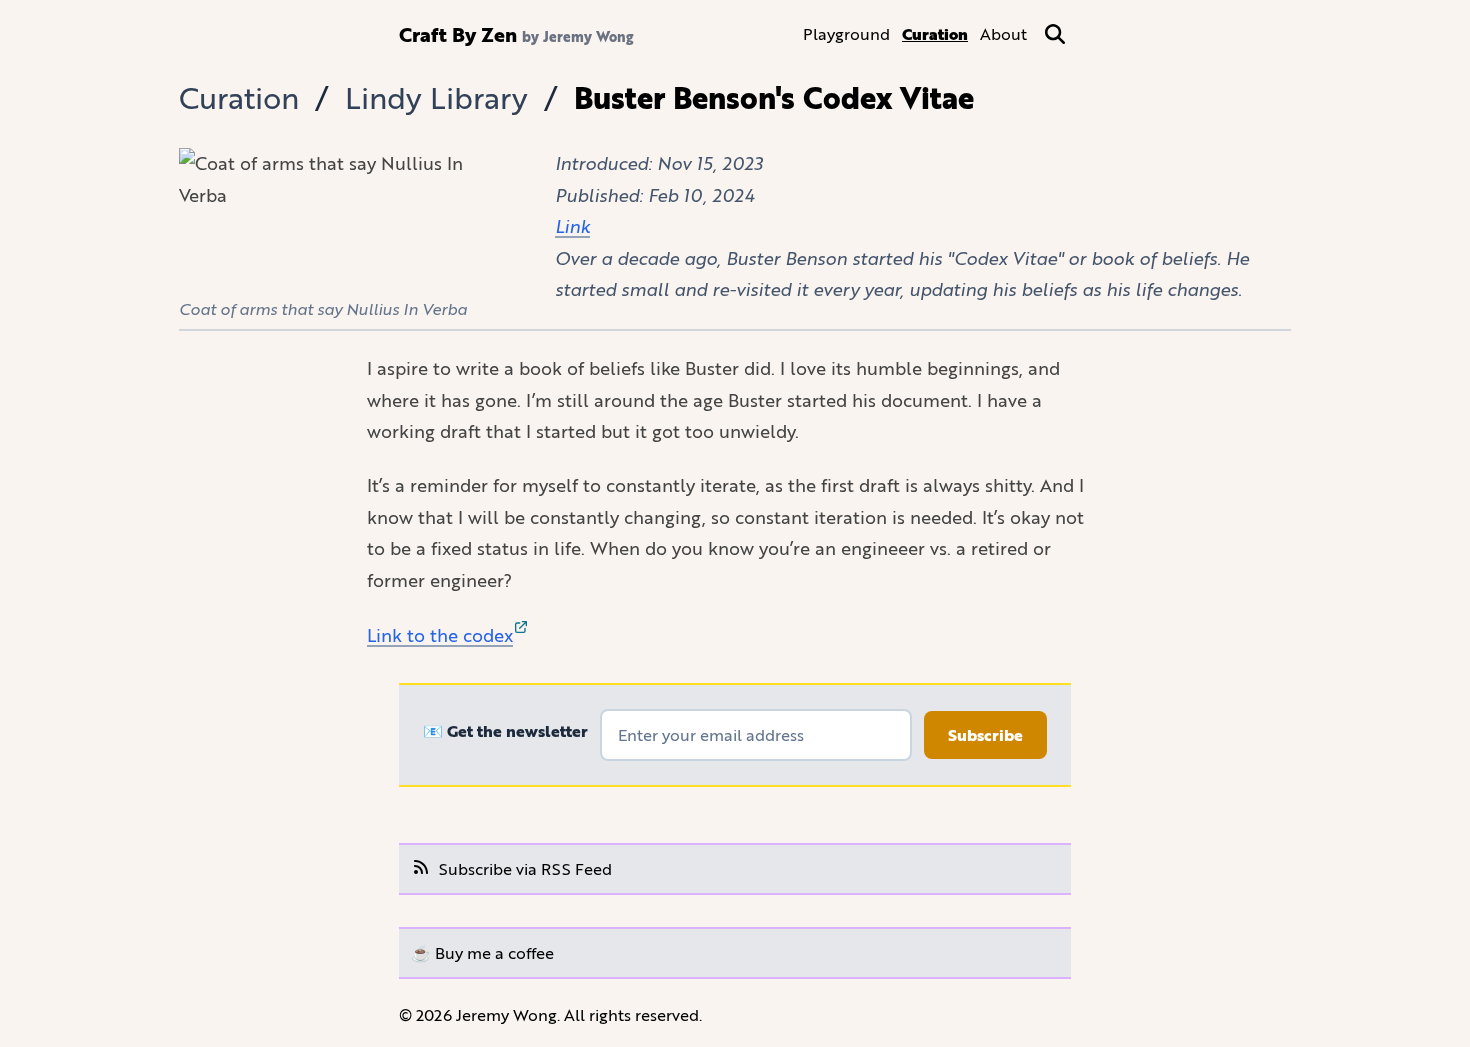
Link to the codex (440, 635)
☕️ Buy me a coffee (482, 952)
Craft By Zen (458, 34)
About (1003, 33)
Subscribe (985, 735)
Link (572, 226)
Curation (935, 34)
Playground (846, 33)
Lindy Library (436, 97)
